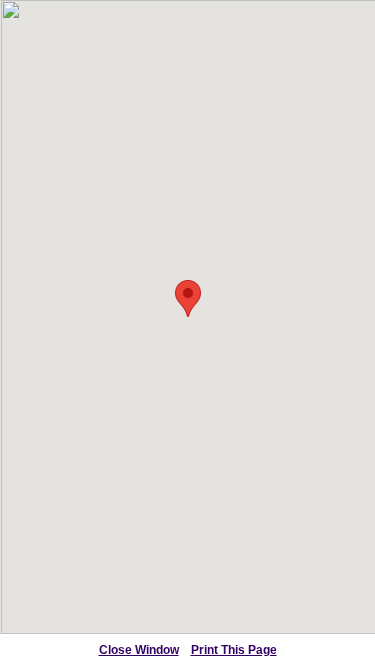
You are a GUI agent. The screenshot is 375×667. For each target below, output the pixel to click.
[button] (188, 298)
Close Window (139, 650)
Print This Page (234, 650)
